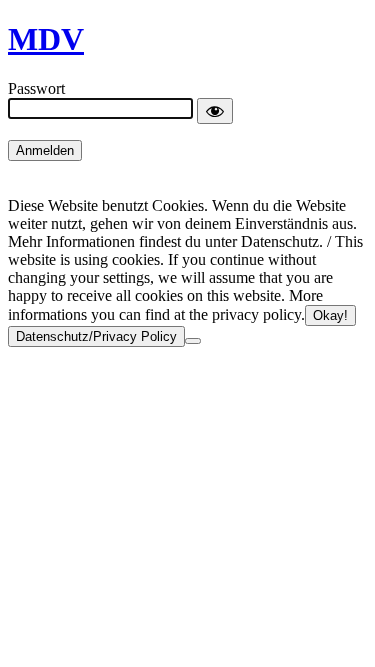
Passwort (36, 88)
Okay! (330, 315)
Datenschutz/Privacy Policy (96, 336)
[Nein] (193, 341)
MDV (46, 39)
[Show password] (215, 111)
